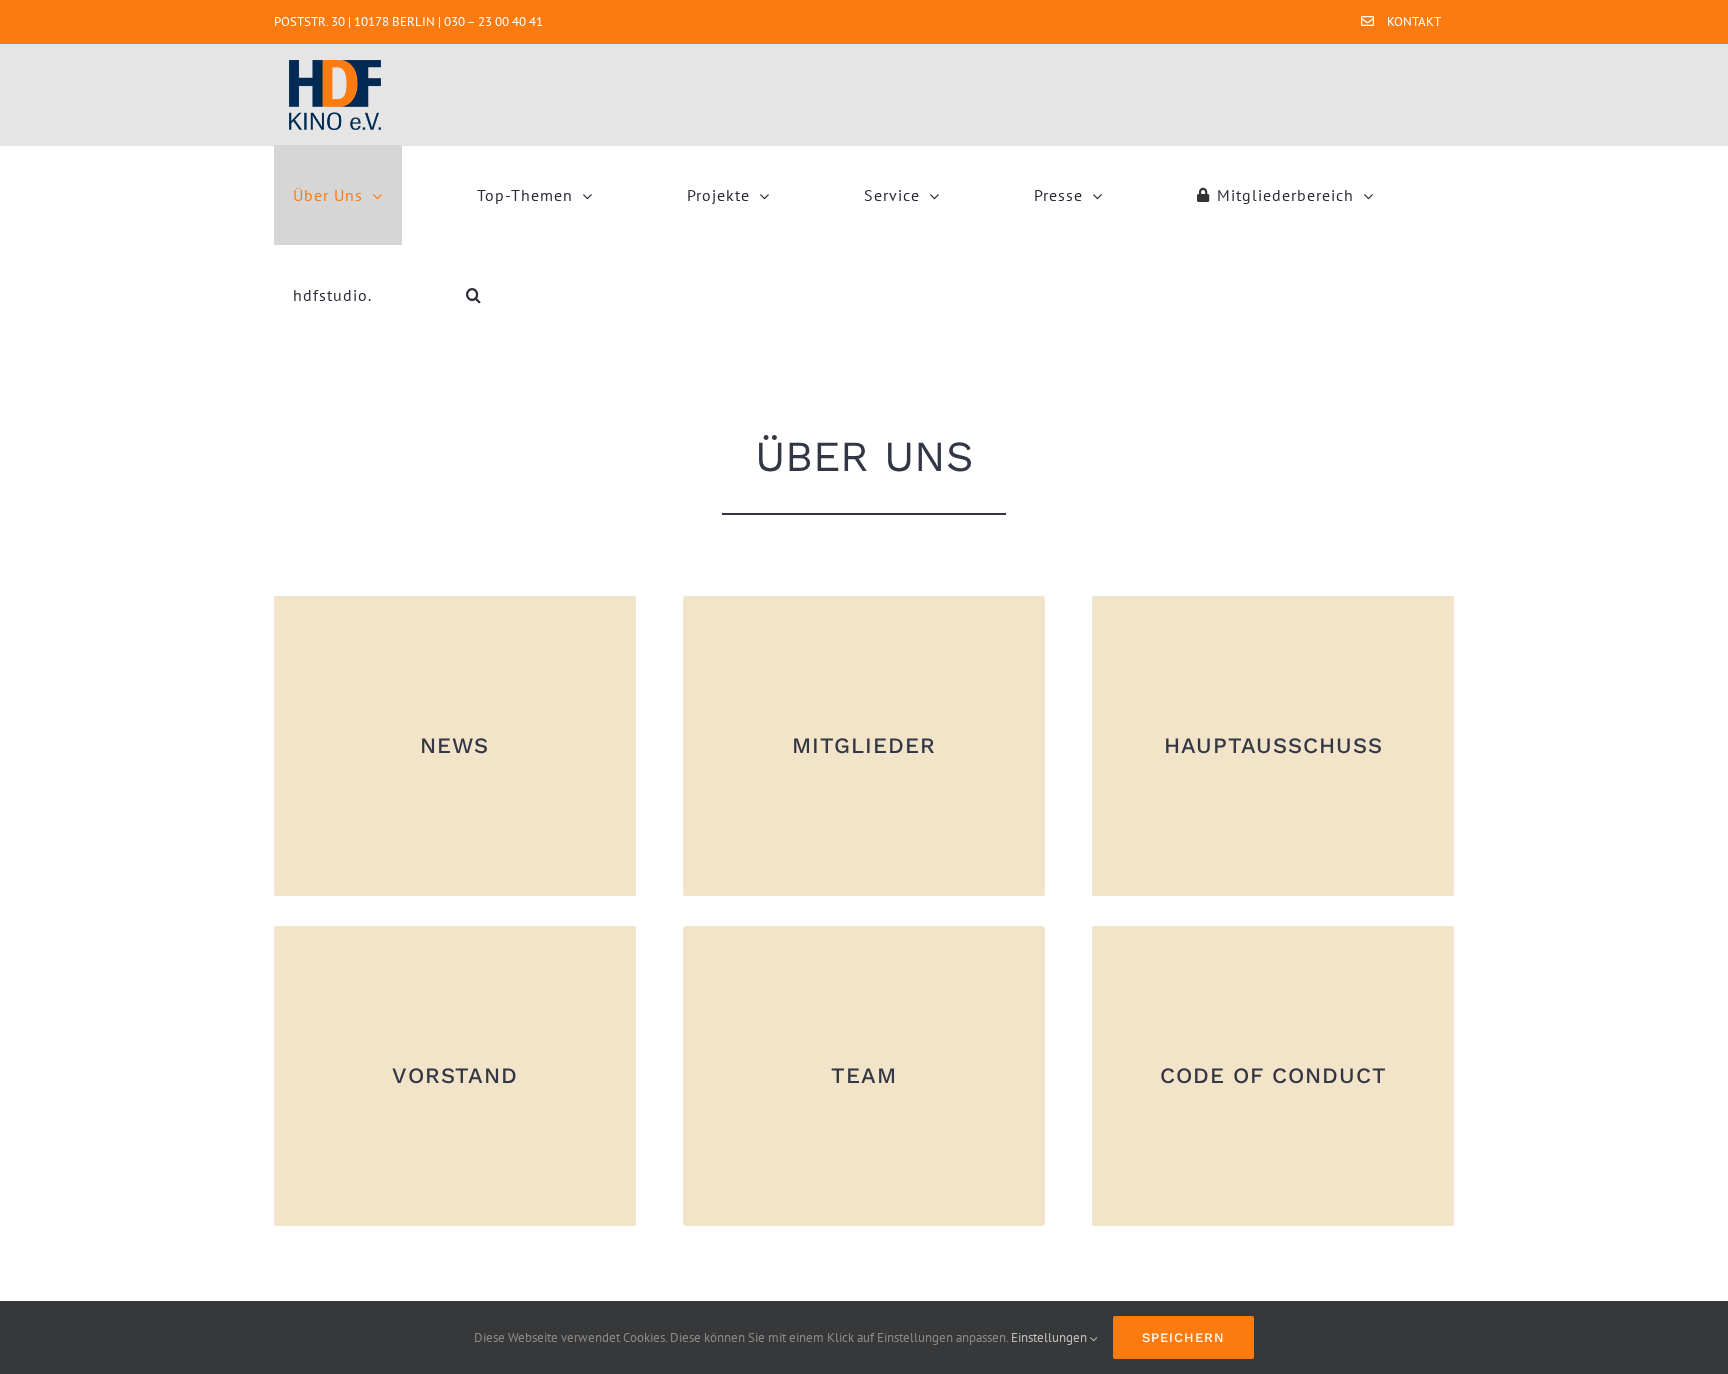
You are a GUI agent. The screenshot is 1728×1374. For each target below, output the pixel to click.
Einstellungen (1050, 1337)
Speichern (1183, 1337)
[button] (474, 295)
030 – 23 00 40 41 (493, 21)
